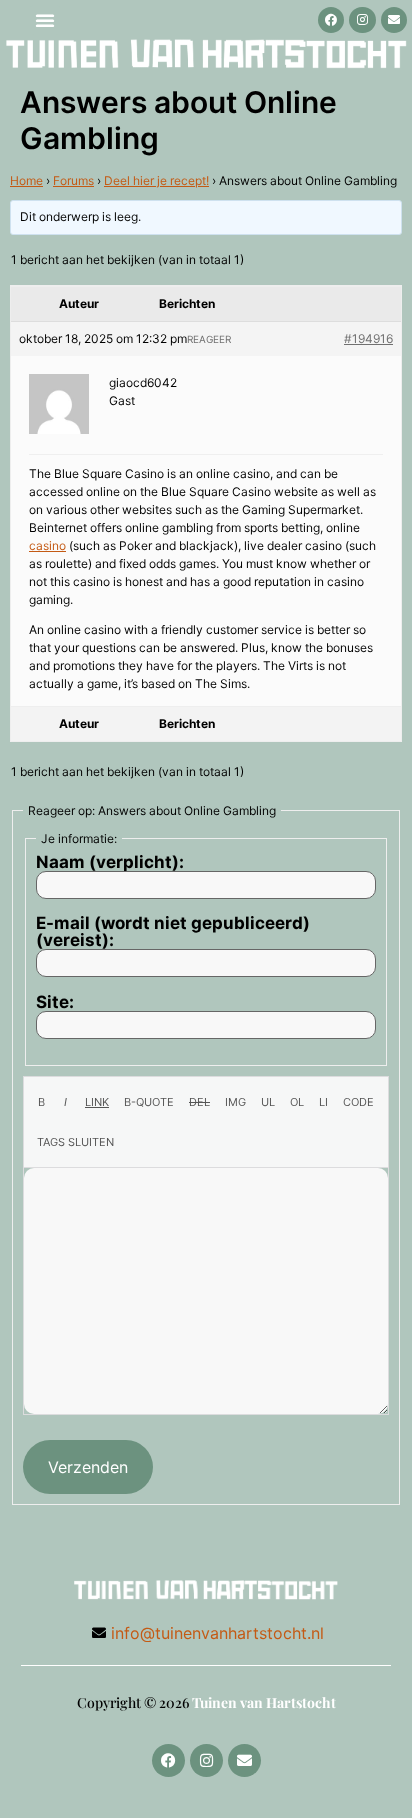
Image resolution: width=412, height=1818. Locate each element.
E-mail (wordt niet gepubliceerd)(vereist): (173, 932)
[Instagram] (362, 20)
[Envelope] (394, 20)
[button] (45, 20)
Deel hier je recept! (156, 180)
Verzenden (88, 1467)
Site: (55, 1002)
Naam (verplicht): (110, 862)
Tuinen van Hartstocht (264, 1702)
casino (47, 545)
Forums (73, 180)
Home (26, 180)
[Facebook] (331, 20)
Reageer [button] (209, 339)
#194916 (368, 338)
